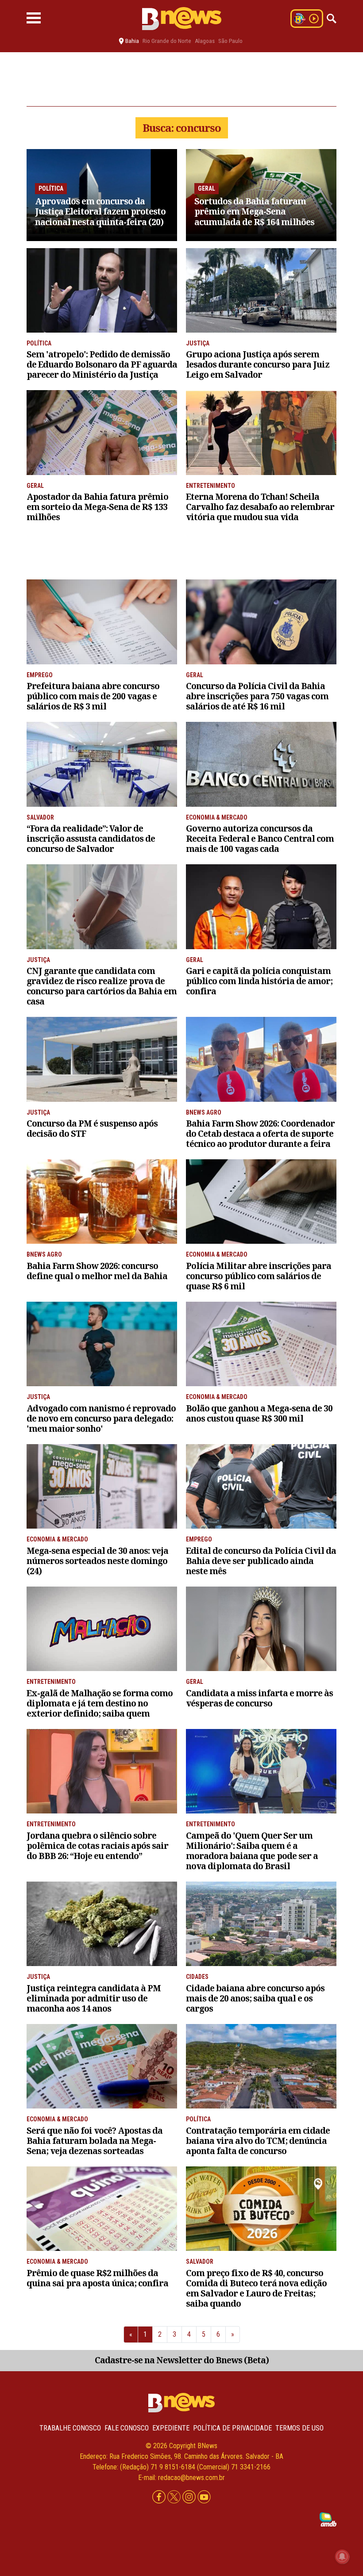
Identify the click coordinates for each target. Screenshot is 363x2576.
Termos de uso (299, 2428)
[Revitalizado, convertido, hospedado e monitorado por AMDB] (328, 2519)
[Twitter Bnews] (175, 2497)
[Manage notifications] (342, 2557)
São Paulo (230, 41)
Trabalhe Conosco (70, 2428)
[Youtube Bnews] (204, 2497)
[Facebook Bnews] (160, 2497)
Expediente (171, 2428)
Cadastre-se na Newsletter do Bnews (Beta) (182, 2360)
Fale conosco (127, 2428)
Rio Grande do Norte (167, 41)
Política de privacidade (232, 2428)
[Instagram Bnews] (190, 2497)
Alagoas (205, 41)
